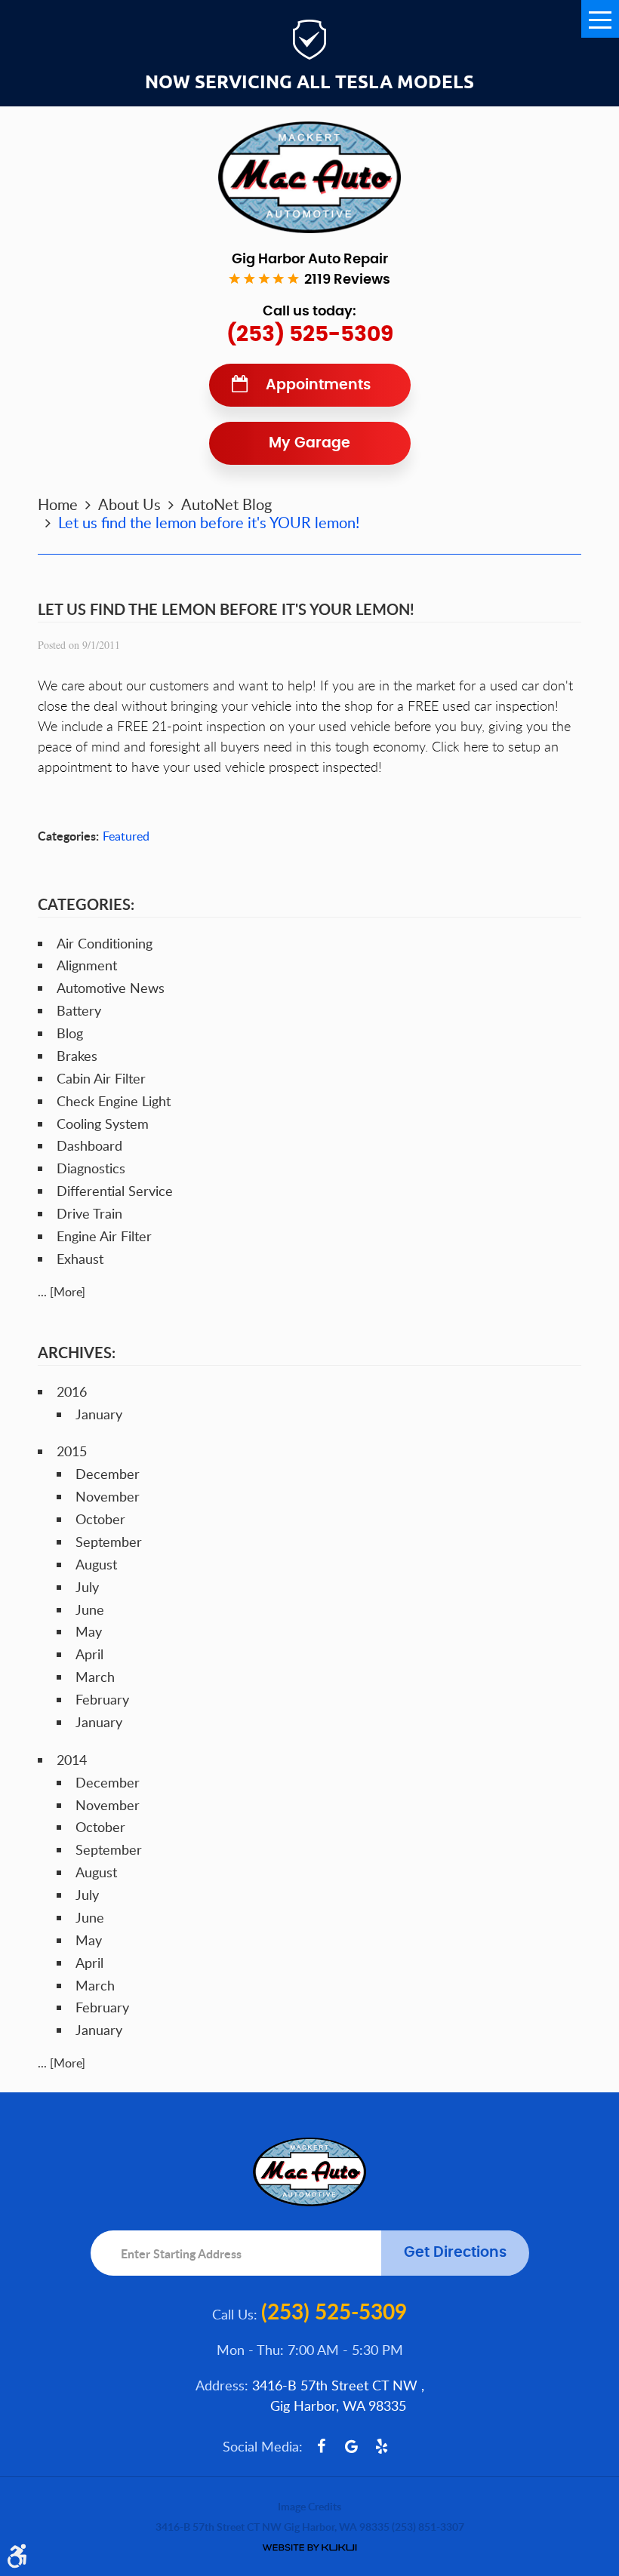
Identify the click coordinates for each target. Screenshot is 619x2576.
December (108, 1474)
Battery (79, 1010)
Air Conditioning (105, 943)
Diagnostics (91, 1168)
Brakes (77, 1056)
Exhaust (80, 1259)
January (99, 1414)
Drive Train (89, 1213)
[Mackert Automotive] (309, 177)
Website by (309, 2548)
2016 (72, 1391)
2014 (72, 1760)
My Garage (309, 443)
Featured (126, 836)
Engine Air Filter (104, 1236)
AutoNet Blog (226, 504)
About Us (129, 504)
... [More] (62, 1292)
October (100, 1519)
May (89, 1631)
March (95, 1677)
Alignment (87, 965)
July (87, 1587)
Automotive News (111, 988)
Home (58, 504)
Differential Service (115, 1191)
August (96, 1564)
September (109, 1542)
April (89, 1654)
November (108, 1496)
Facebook (322, 2446)
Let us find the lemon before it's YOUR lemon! (209, 522)
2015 (72, 1451)
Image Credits (309, 2506)
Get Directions (455, 2253)
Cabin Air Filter (101, 1078)
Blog (70, 1033)
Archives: (77, 1352)
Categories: (86, 904)
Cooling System (103, 1124)
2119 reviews (347, 280)
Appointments (318, 385)
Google (352, 2446)
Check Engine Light (114, 1101)
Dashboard (89, 1145)
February (102, 1699)
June (90, 1609)
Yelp (382, 2446)
